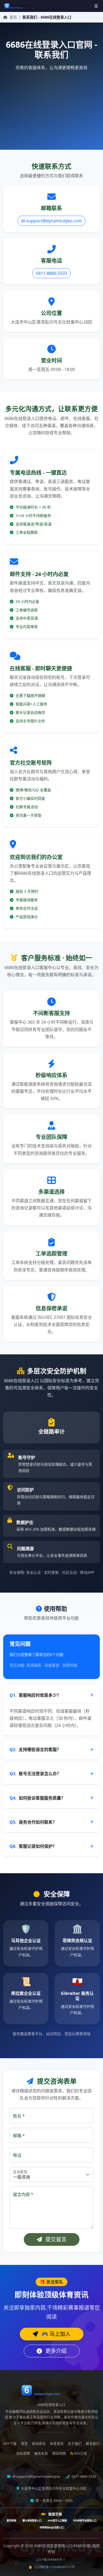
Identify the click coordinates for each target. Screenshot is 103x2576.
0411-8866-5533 (51, 273)
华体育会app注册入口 (51, 2527)
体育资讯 (57, 2444)
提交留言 (55, 2239)
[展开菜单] (96, 6)
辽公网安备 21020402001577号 (55, 2567)
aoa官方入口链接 (57, 2520)
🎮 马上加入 (55, 2334)
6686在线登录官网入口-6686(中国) (63, 2546)
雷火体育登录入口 (32, 2520)
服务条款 (41, 2453)
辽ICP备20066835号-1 (51, 2559)
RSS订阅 (81, 2453)
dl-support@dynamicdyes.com (51, 221)
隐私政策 (23, 2453)
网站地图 (59, 2453)
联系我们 (93, 2444)
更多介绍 (55, 2351)
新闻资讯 (39, 2444)
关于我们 (75, 2444)
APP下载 (10, 2444)
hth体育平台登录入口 (85, 2520)
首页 (13, 17)
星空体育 (11, 2520)
